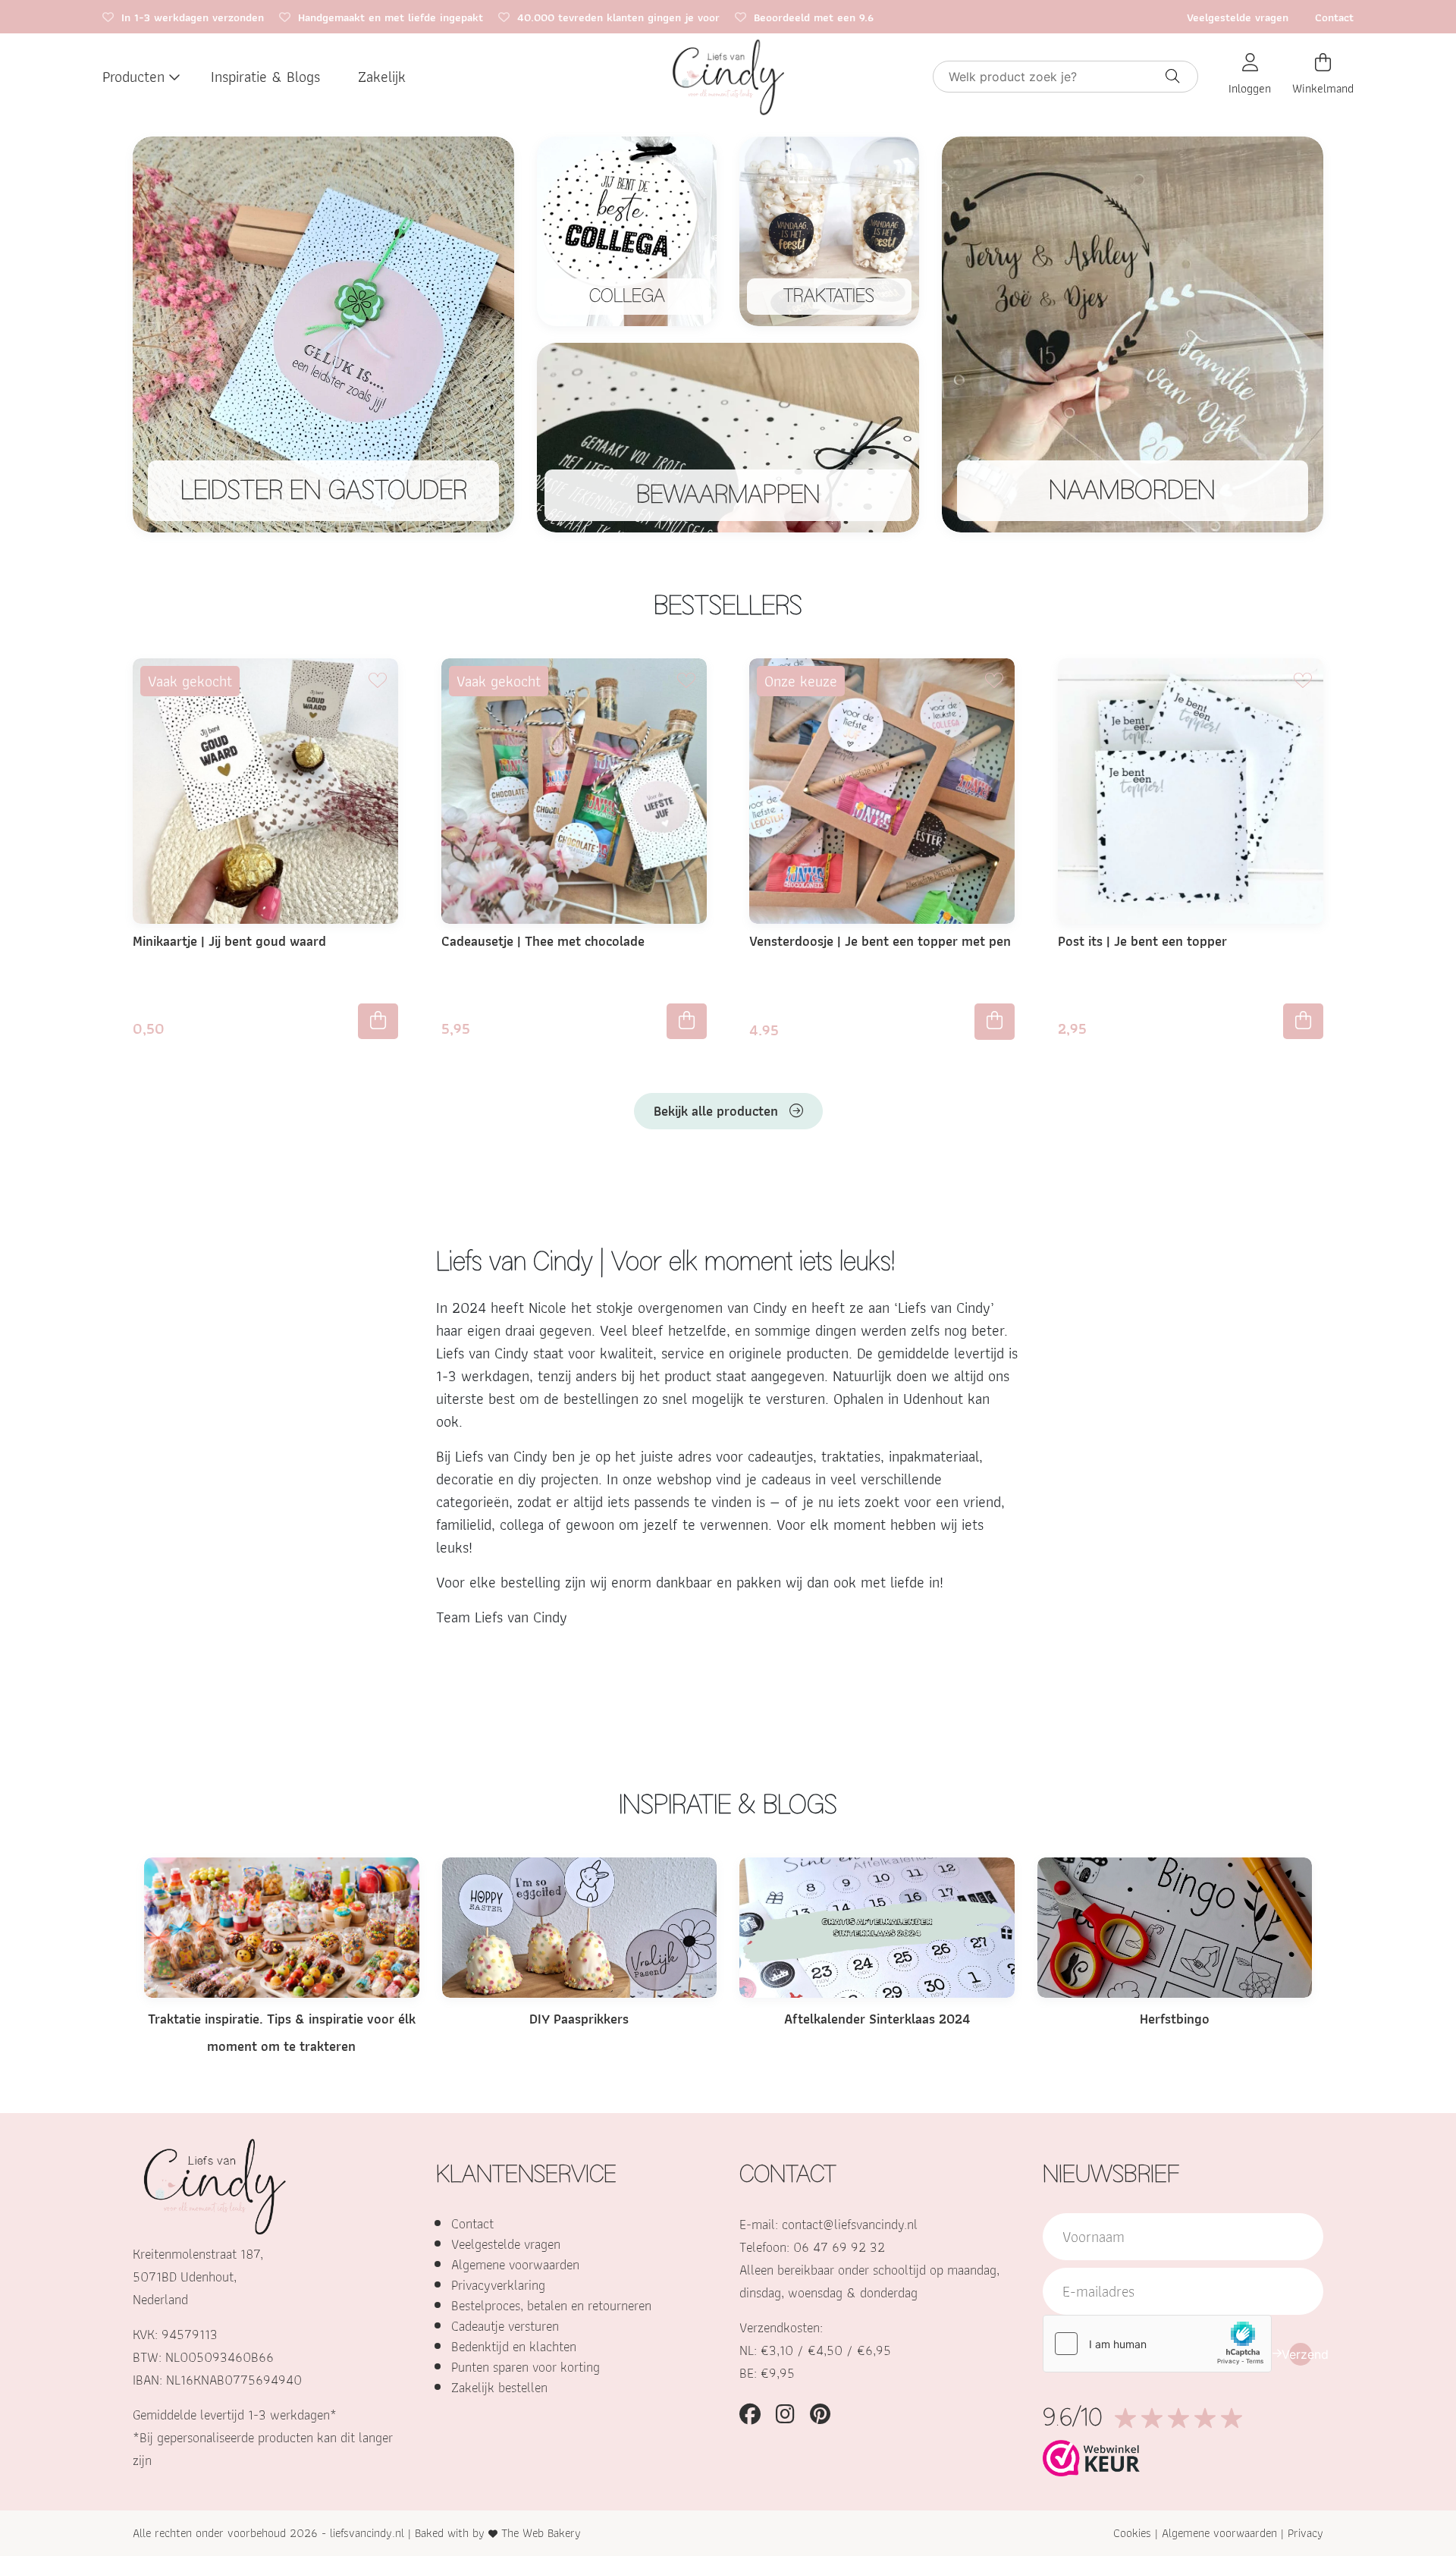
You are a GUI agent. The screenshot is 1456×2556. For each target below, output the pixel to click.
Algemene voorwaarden (515, 2264)
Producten (133, 77)
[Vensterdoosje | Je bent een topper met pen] (882, 790)
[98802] (378, 1021)
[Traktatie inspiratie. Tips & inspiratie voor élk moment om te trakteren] (282, 1926)
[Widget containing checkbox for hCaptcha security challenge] (1157, 2344)
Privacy (1305, 2533)
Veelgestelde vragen (1238, 17)
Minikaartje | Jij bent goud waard (229, 941)
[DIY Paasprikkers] (580, 1926)
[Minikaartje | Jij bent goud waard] (265, 790)
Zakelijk (382, 77)
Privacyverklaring (498, 2285)
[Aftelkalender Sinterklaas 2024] (877, 1926)
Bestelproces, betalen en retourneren (551, 2305)
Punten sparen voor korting (526, 2367)
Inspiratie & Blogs (265, 77)
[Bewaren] (378, 680)
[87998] (1303, 1021)
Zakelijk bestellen (499, 2387)
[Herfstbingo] (1175, 1926)
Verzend (1301, 2354)
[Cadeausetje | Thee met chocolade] (574, 790)
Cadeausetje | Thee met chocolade (543, 941)
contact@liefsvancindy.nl (850, 2224)
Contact (1334, 17)
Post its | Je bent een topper (1142, 941)
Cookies (1132, 2533)
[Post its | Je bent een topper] (1191, 790)
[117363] (687, 1021)
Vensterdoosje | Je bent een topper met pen (880, 941)
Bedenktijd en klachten (514, 2346)
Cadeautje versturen (505, 2326)
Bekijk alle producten (716, 1111)
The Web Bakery (541, 2533)
